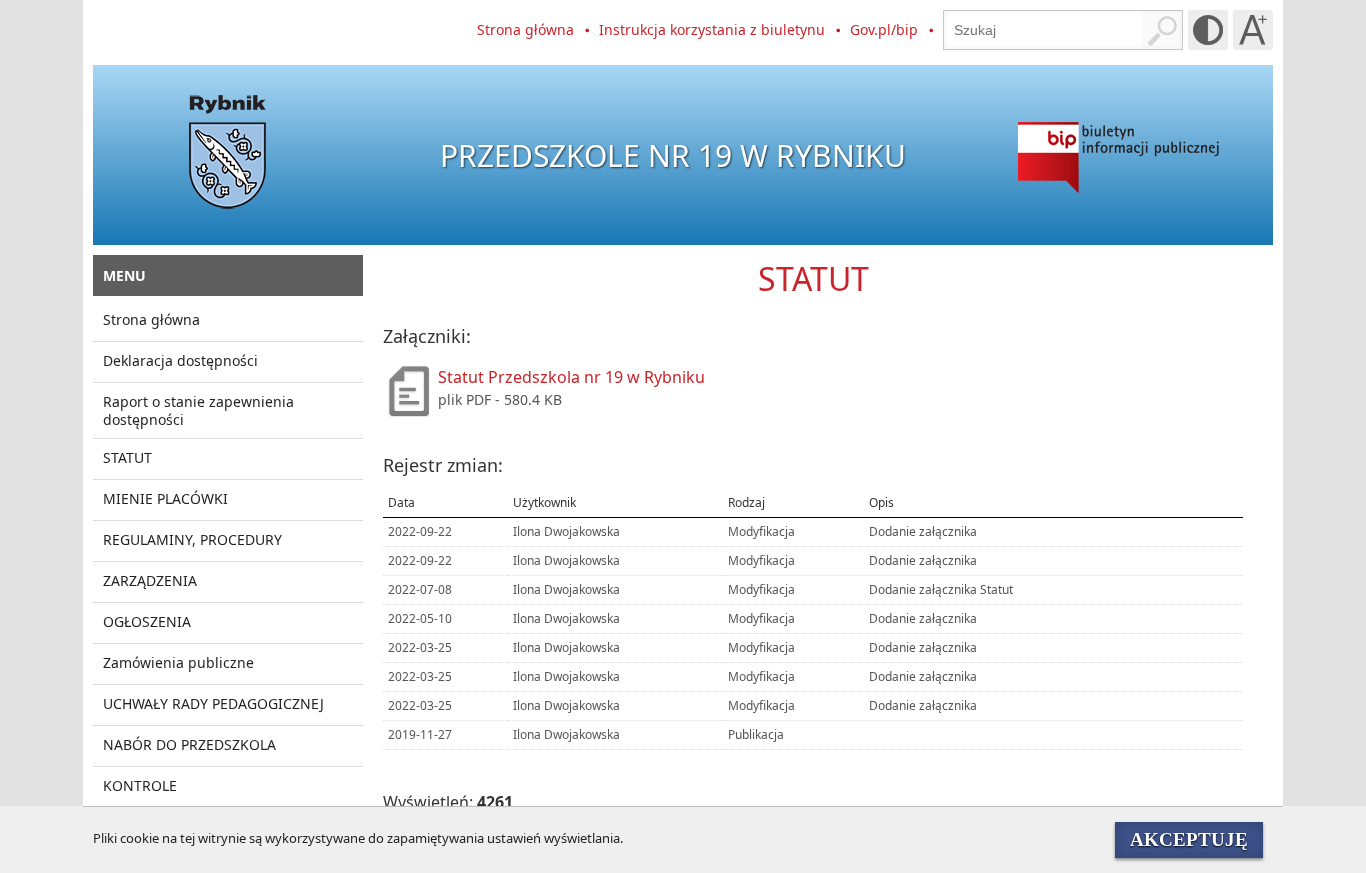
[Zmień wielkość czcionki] (1253, 30)
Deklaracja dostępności (180, 360)
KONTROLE (140, 785)
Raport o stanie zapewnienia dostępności (198, 410)
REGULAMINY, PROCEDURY (192, 539)
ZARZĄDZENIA (150, 580)
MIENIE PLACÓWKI (165, 498)
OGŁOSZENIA (147, 621)
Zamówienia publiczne (178, 662)
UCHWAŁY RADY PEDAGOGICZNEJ (213, 703)
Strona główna (525, 29)
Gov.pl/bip (884, 29)
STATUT (127, 457)
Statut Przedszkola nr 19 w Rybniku (571, 377)
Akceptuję (1189, 839)
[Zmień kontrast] (1208, 30)
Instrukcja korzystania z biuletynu (712, 29)
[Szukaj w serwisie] (1162, 30)
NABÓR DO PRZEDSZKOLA (189, 744)
